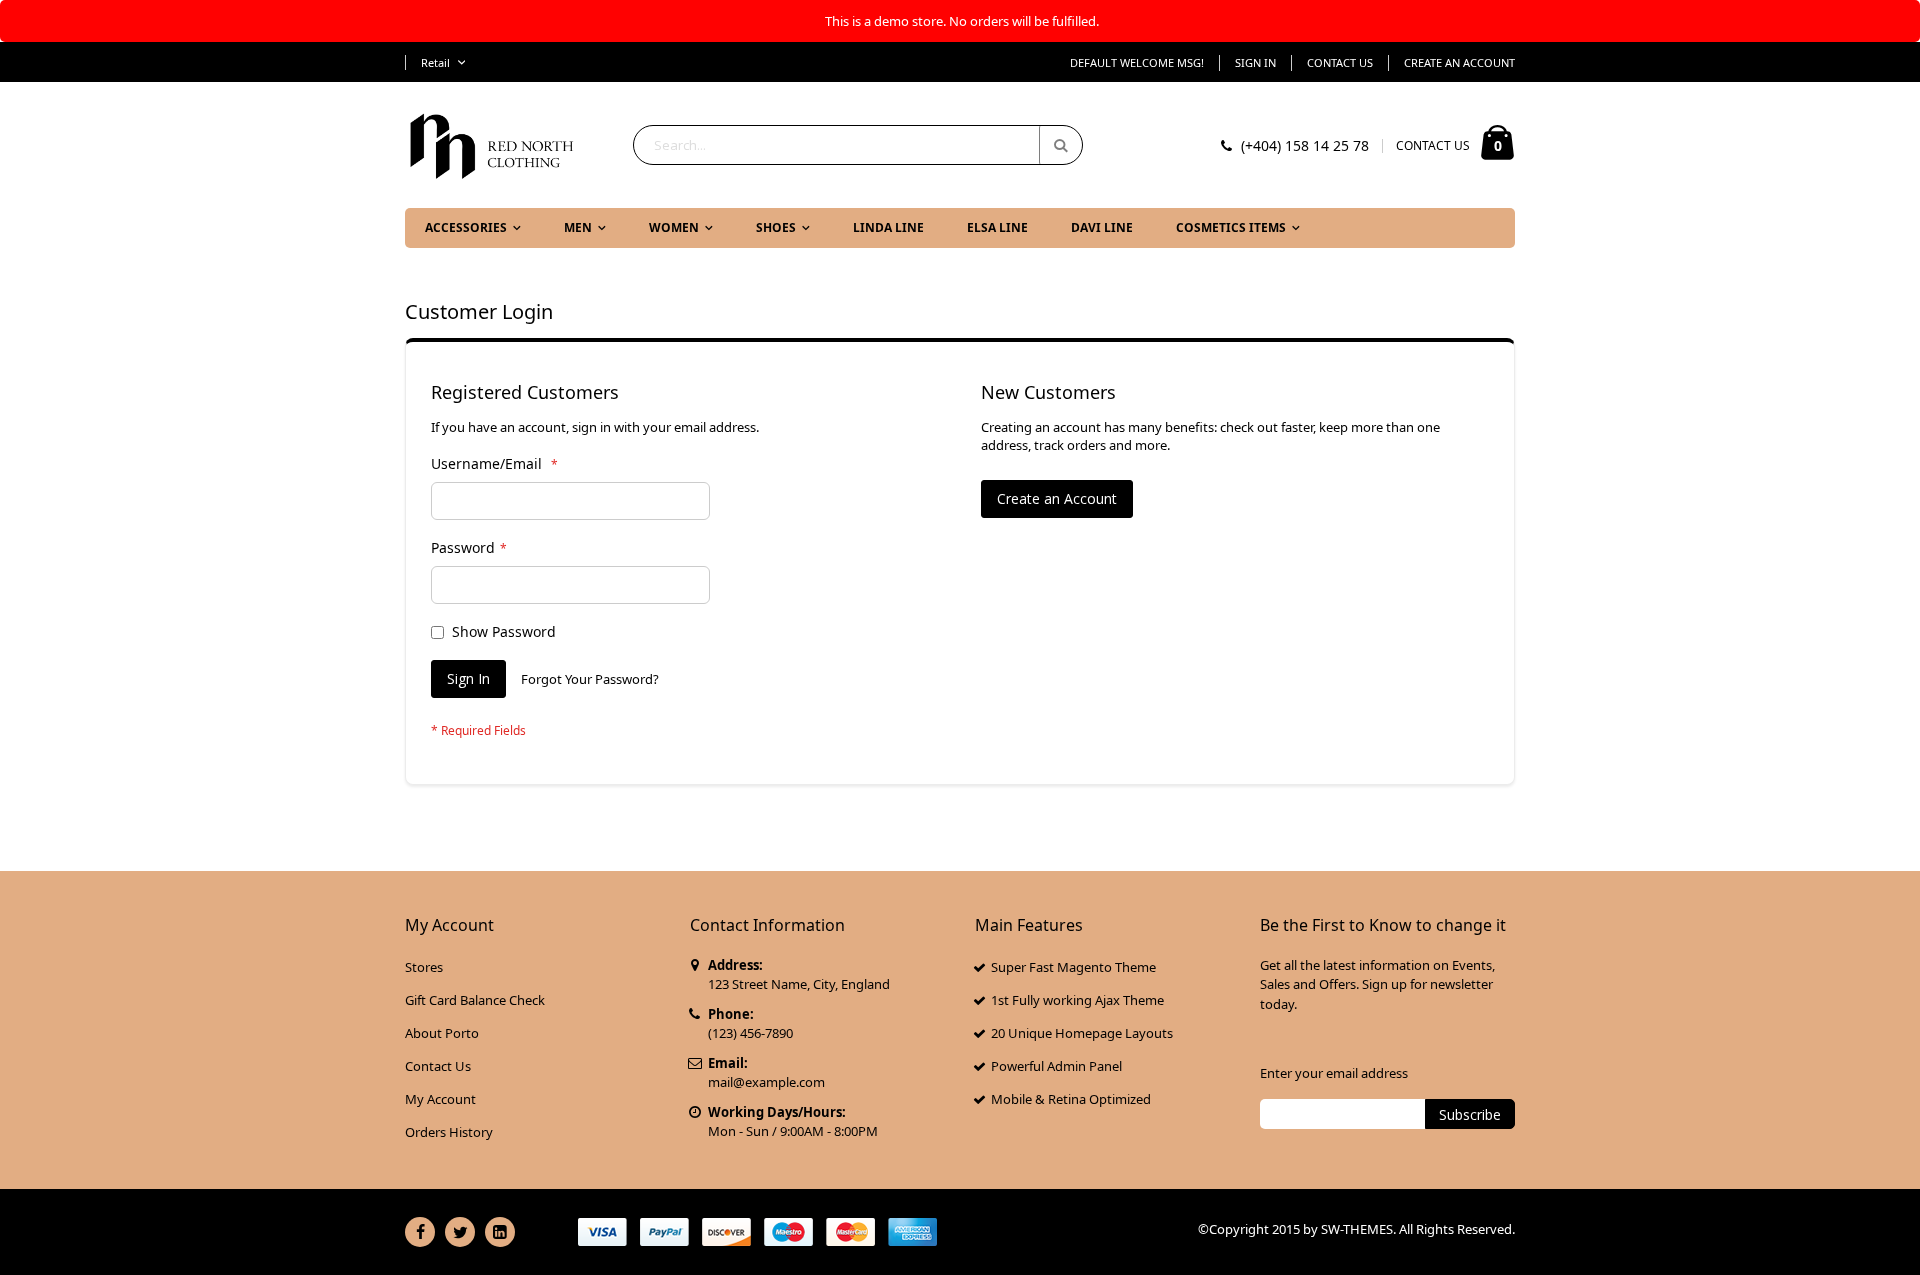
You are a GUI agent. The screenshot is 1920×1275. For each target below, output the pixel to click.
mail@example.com (766, 1082)
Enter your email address (1334, 1073)
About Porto (442, 1033)
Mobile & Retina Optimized (1071, 1099)
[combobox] (858, 145)
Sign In (1255, 62)
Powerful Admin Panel (1056, 1066)
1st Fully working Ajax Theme (1077, 1000)
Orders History (449, 1132)
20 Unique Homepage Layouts (1082, 1033)
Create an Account (1459, 62)
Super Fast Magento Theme (1073, 967)
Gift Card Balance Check (475, 1000)
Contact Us (1340, 62)
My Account (440, 1099)
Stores (424, 967)
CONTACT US (1433, 145)
